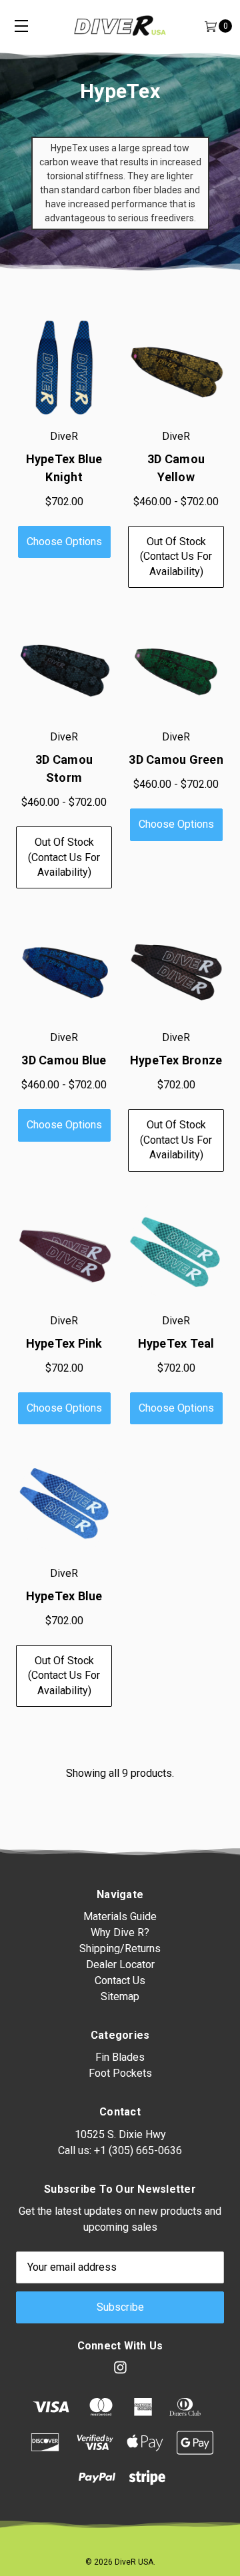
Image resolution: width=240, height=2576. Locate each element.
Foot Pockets (120, 2073)
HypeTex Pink (64, 1343)
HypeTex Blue (64, 1596)
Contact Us (120, 1980)
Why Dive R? (120, 1932)
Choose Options (64, 542)
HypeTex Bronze (176, 1060)
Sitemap (120, 1996)
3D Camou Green (176, 759)
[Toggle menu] (21, 26)
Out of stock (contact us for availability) (176, 557)
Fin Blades (120, 2057)
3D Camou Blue (64, 1060)
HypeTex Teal (176, 1343)
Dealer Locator (120, 1964)
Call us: (120, 2150)
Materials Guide (120, 1917)
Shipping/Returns (120, 1948)
